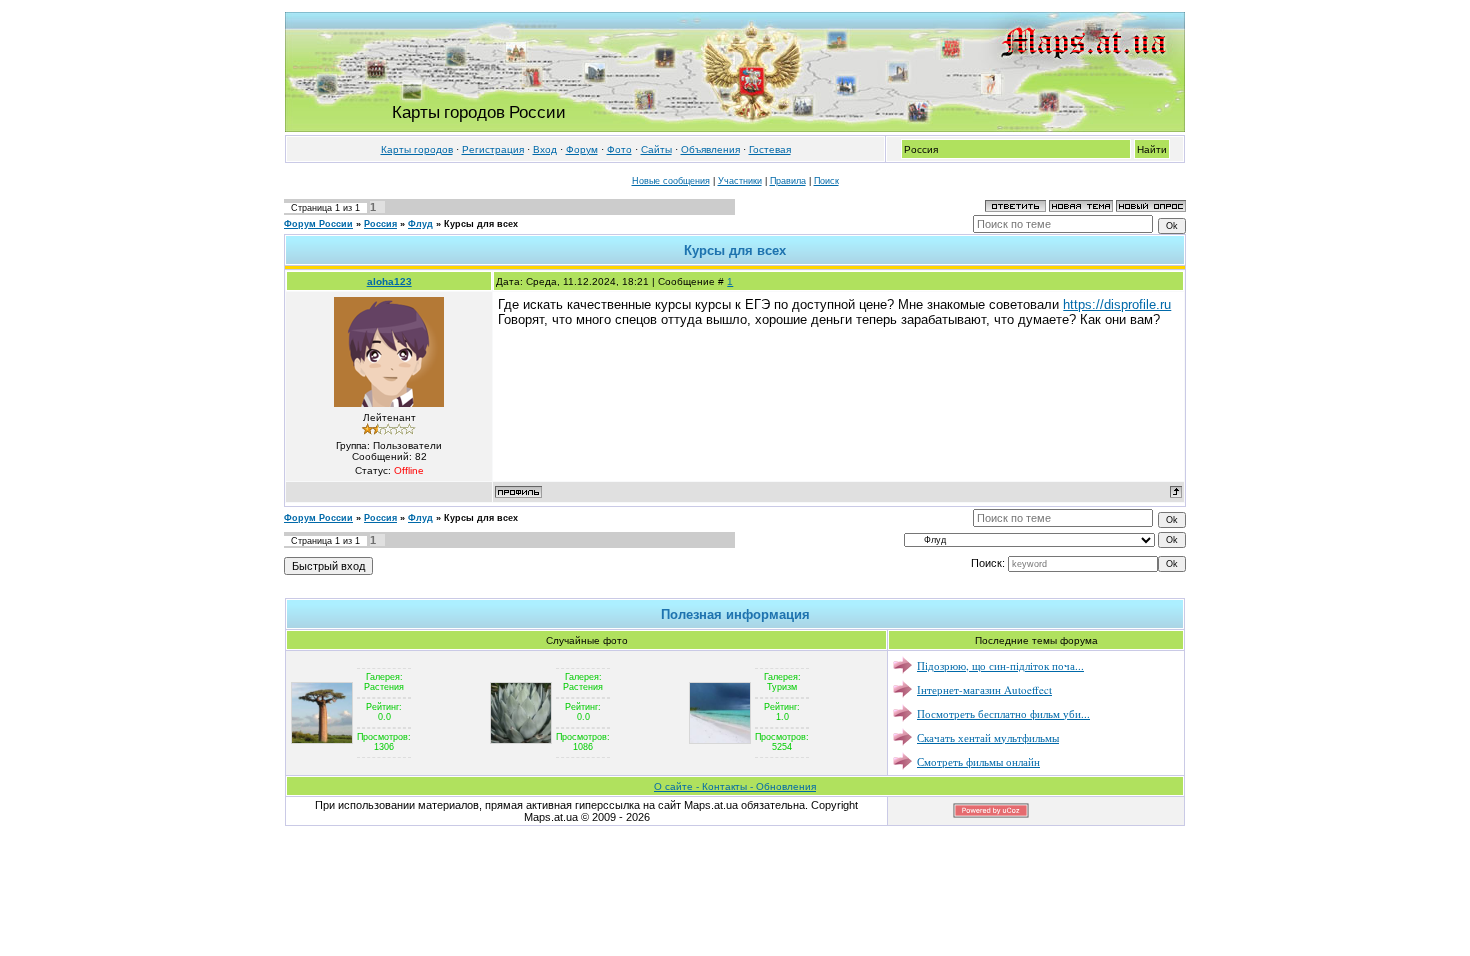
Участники (740, 181)
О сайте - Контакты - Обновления (735, 786)
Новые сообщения (671, 181)
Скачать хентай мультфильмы (988, 737)
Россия (380, 224)
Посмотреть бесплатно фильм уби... (1003, 713)
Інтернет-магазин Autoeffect (984, 689)
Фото (619, 149)
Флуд (420, 224)
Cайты (656, 149)
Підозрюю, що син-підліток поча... (1000, 665)
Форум (582, 149)
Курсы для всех (481, 224)
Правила (788, 181)
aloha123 (389, 281)
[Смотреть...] (322, 712)
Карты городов (417, 149)
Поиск (826, 181)
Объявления (710, 149)
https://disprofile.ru (1117, 304)
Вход (545, 149)
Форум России (318, 224)
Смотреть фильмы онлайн (978, 761)
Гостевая (770, 149)
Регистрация (493, 149)
